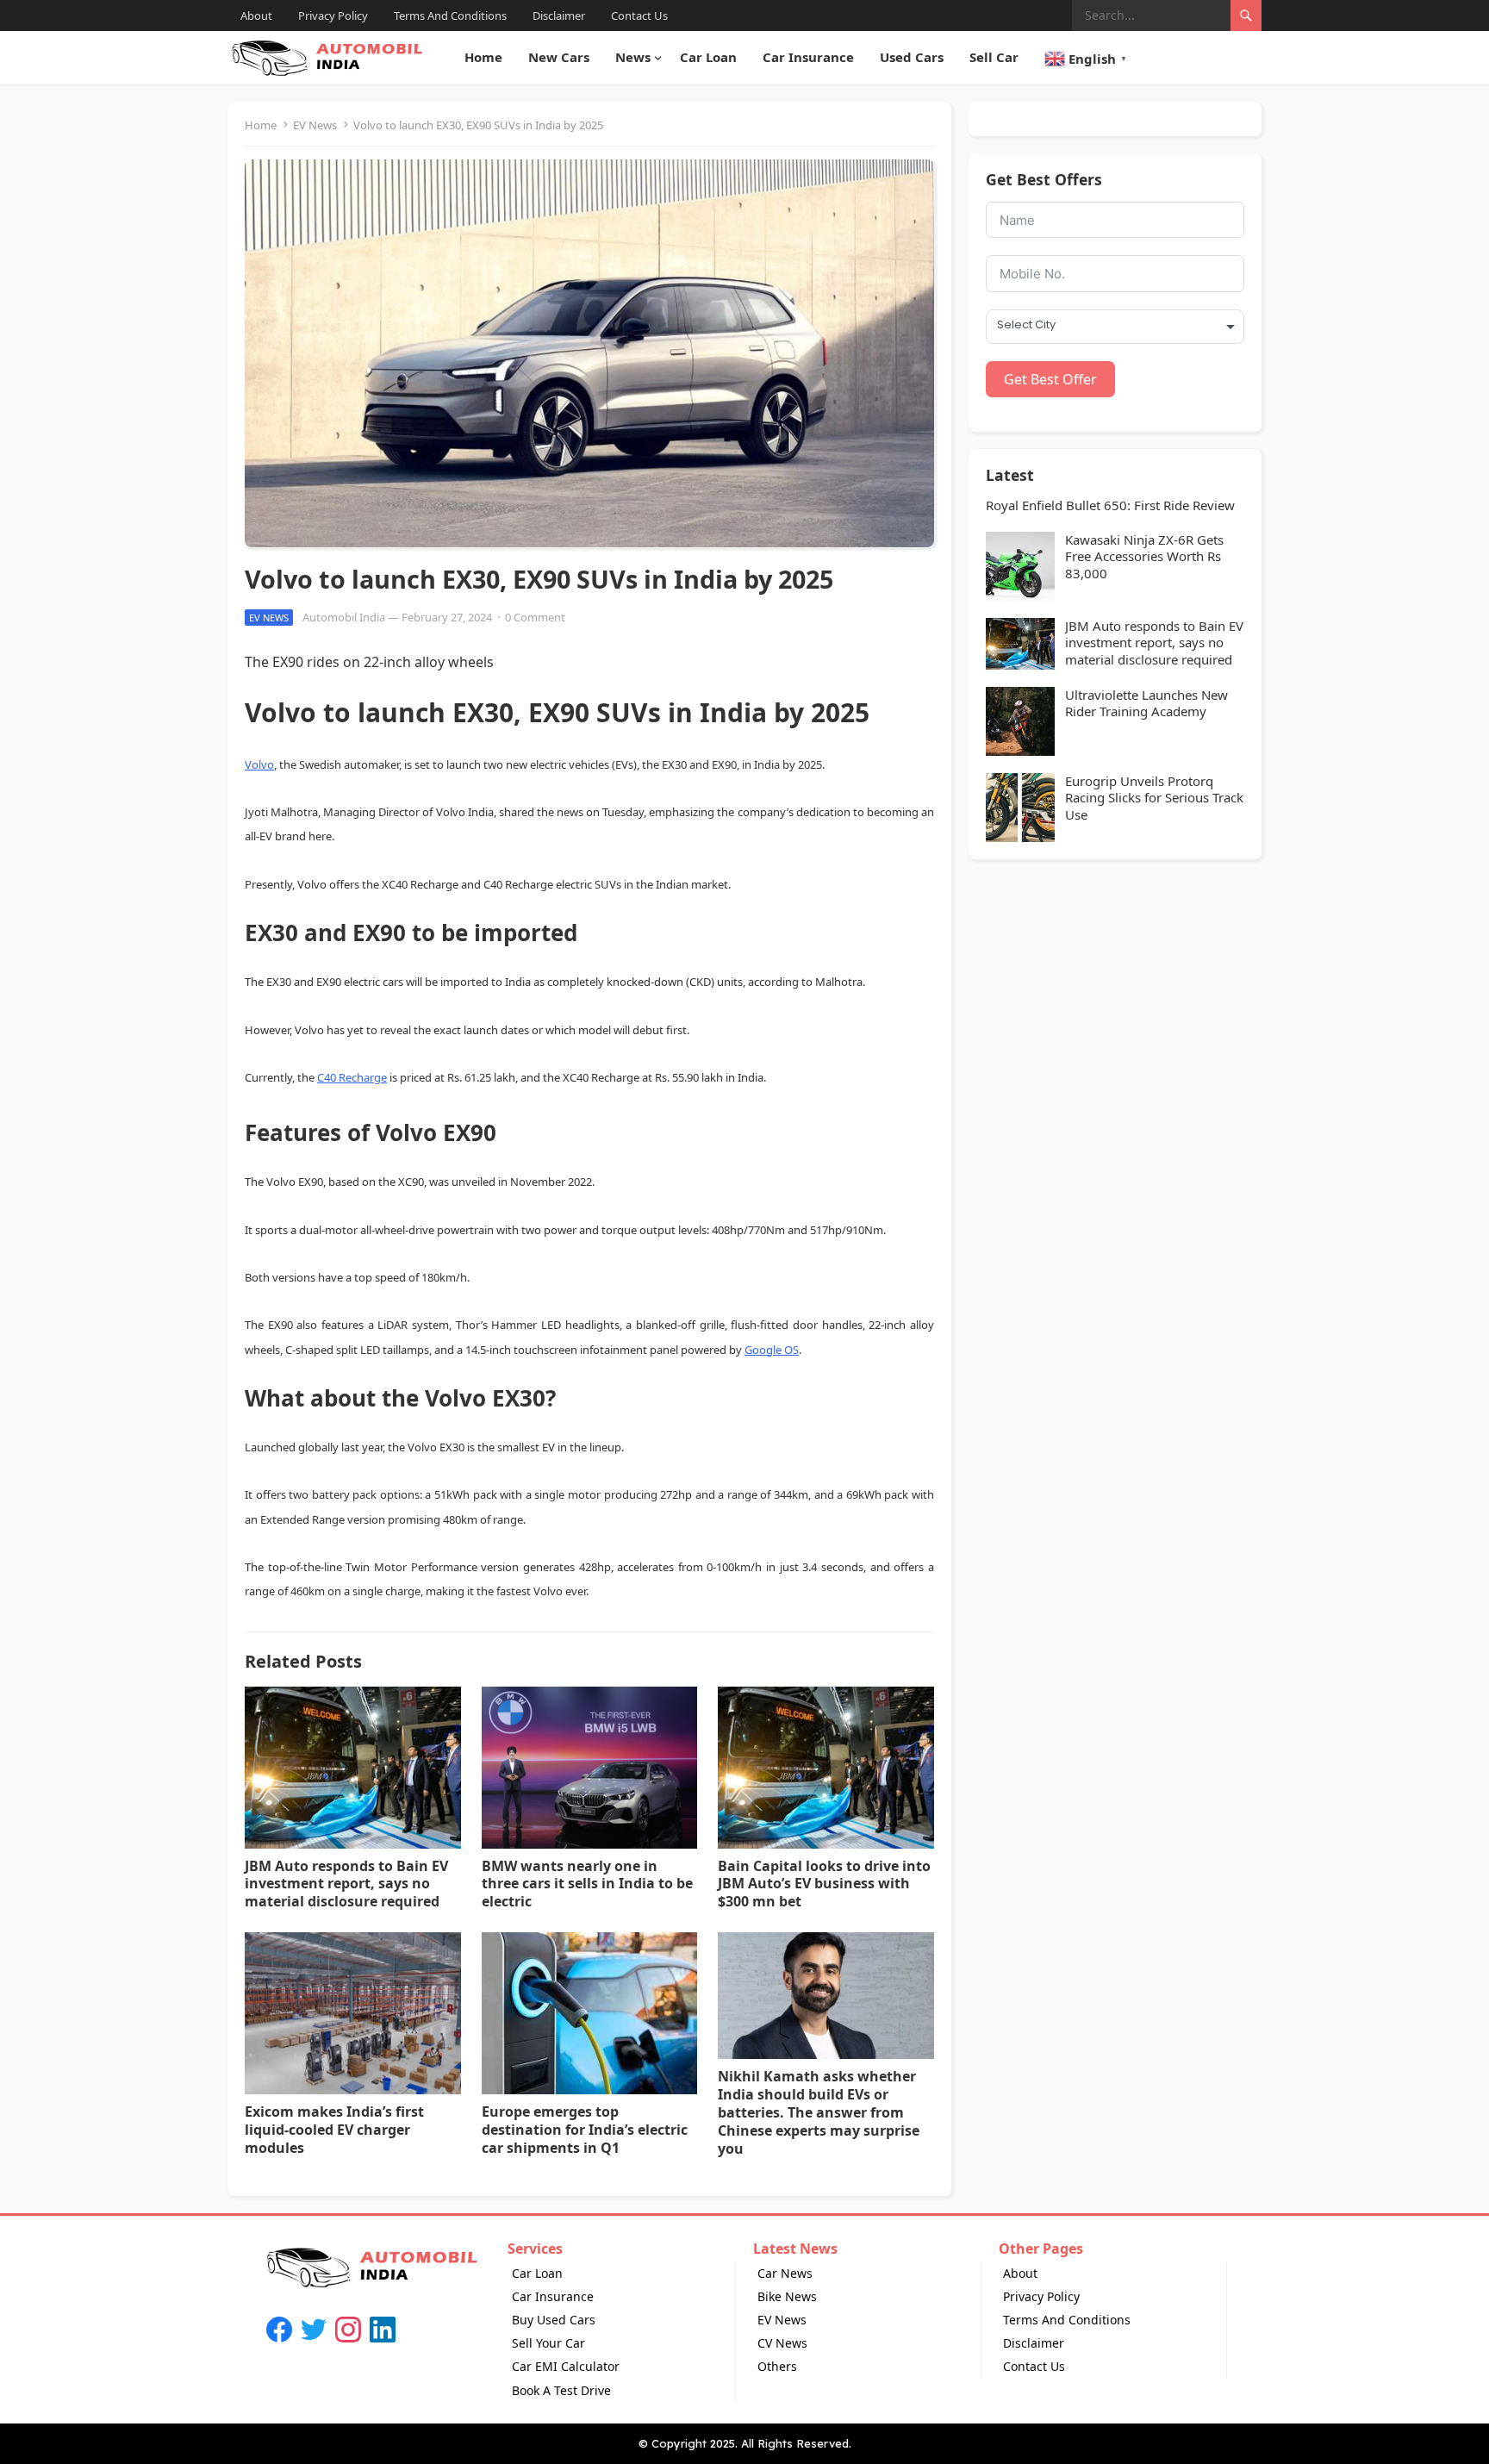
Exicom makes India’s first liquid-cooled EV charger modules (334, 2130)
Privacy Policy (333, 16)
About (256, 16)
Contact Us (639, 16)
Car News (785, 2273)
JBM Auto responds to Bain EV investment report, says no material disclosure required (346, 1884)
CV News (782, 2343)
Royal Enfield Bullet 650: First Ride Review (1110, 505)
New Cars (559, 57)
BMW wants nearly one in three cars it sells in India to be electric (587, 1884)
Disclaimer (559, 16)
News (633, 57)
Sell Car (994, 57)
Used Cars (912, 57)
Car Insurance (808, 57)
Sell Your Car (548, 2343)
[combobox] (1115, 327)
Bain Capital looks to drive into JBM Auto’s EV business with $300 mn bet (824, 1884)
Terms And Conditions (450, 16)
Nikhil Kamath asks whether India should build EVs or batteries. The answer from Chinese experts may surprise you (819, 2112)
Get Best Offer (1050, 379)
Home (483, 57)
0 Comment (535, 617)
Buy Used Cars (554, 2320)
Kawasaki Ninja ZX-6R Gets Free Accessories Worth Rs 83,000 (1144, 557)
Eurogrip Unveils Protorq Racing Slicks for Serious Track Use (1154, 798)
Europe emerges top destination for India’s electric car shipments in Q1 (585, 2130)
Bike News (787, 2296)
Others (777, 2366)
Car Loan (708, 57)
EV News (315, 125)
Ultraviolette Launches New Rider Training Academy (1146, 704)
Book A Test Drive (561, 2390)
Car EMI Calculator (566, 2366)
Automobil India (344, 617)
